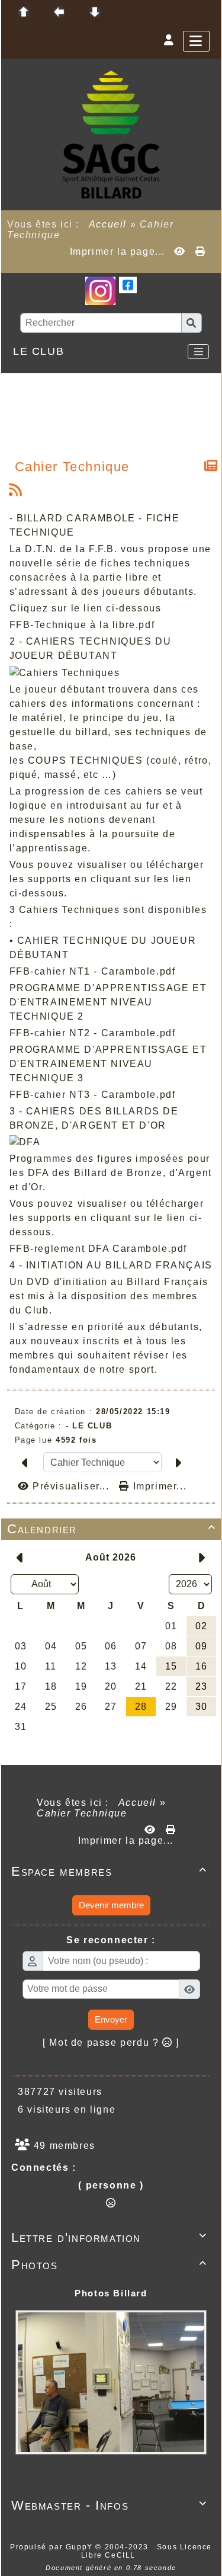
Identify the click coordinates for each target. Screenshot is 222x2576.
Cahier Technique (73, 467)
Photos (109, 2265)
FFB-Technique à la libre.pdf (82, 625)
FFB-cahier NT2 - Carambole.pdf (93, 1033)
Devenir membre (111, 1905)
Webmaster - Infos (109, 2505)
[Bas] (95, 12)
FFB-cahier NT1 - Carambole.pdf (93, 971)
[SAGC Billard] (111, 134)
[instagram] (100, 290)
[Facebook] (128, 284)
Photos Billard (111, 2293)
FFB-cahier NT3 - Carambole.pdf (93, 1095)
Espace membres (109, 1871)
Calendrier (112, 1529)
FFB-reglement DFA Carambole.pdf (99, 1249)
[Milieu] (59, 12)
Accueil (108, 224)
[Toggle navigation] (198, 352)
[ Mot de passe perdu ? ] (111, 2042)
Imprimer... (158, 1486)
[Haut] (24, 12)
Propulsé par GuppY (53, 2547)
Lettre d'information (109, 2237)
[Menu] (196, 41)
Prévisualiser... (71, 1486)
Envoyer (111, 2019)
